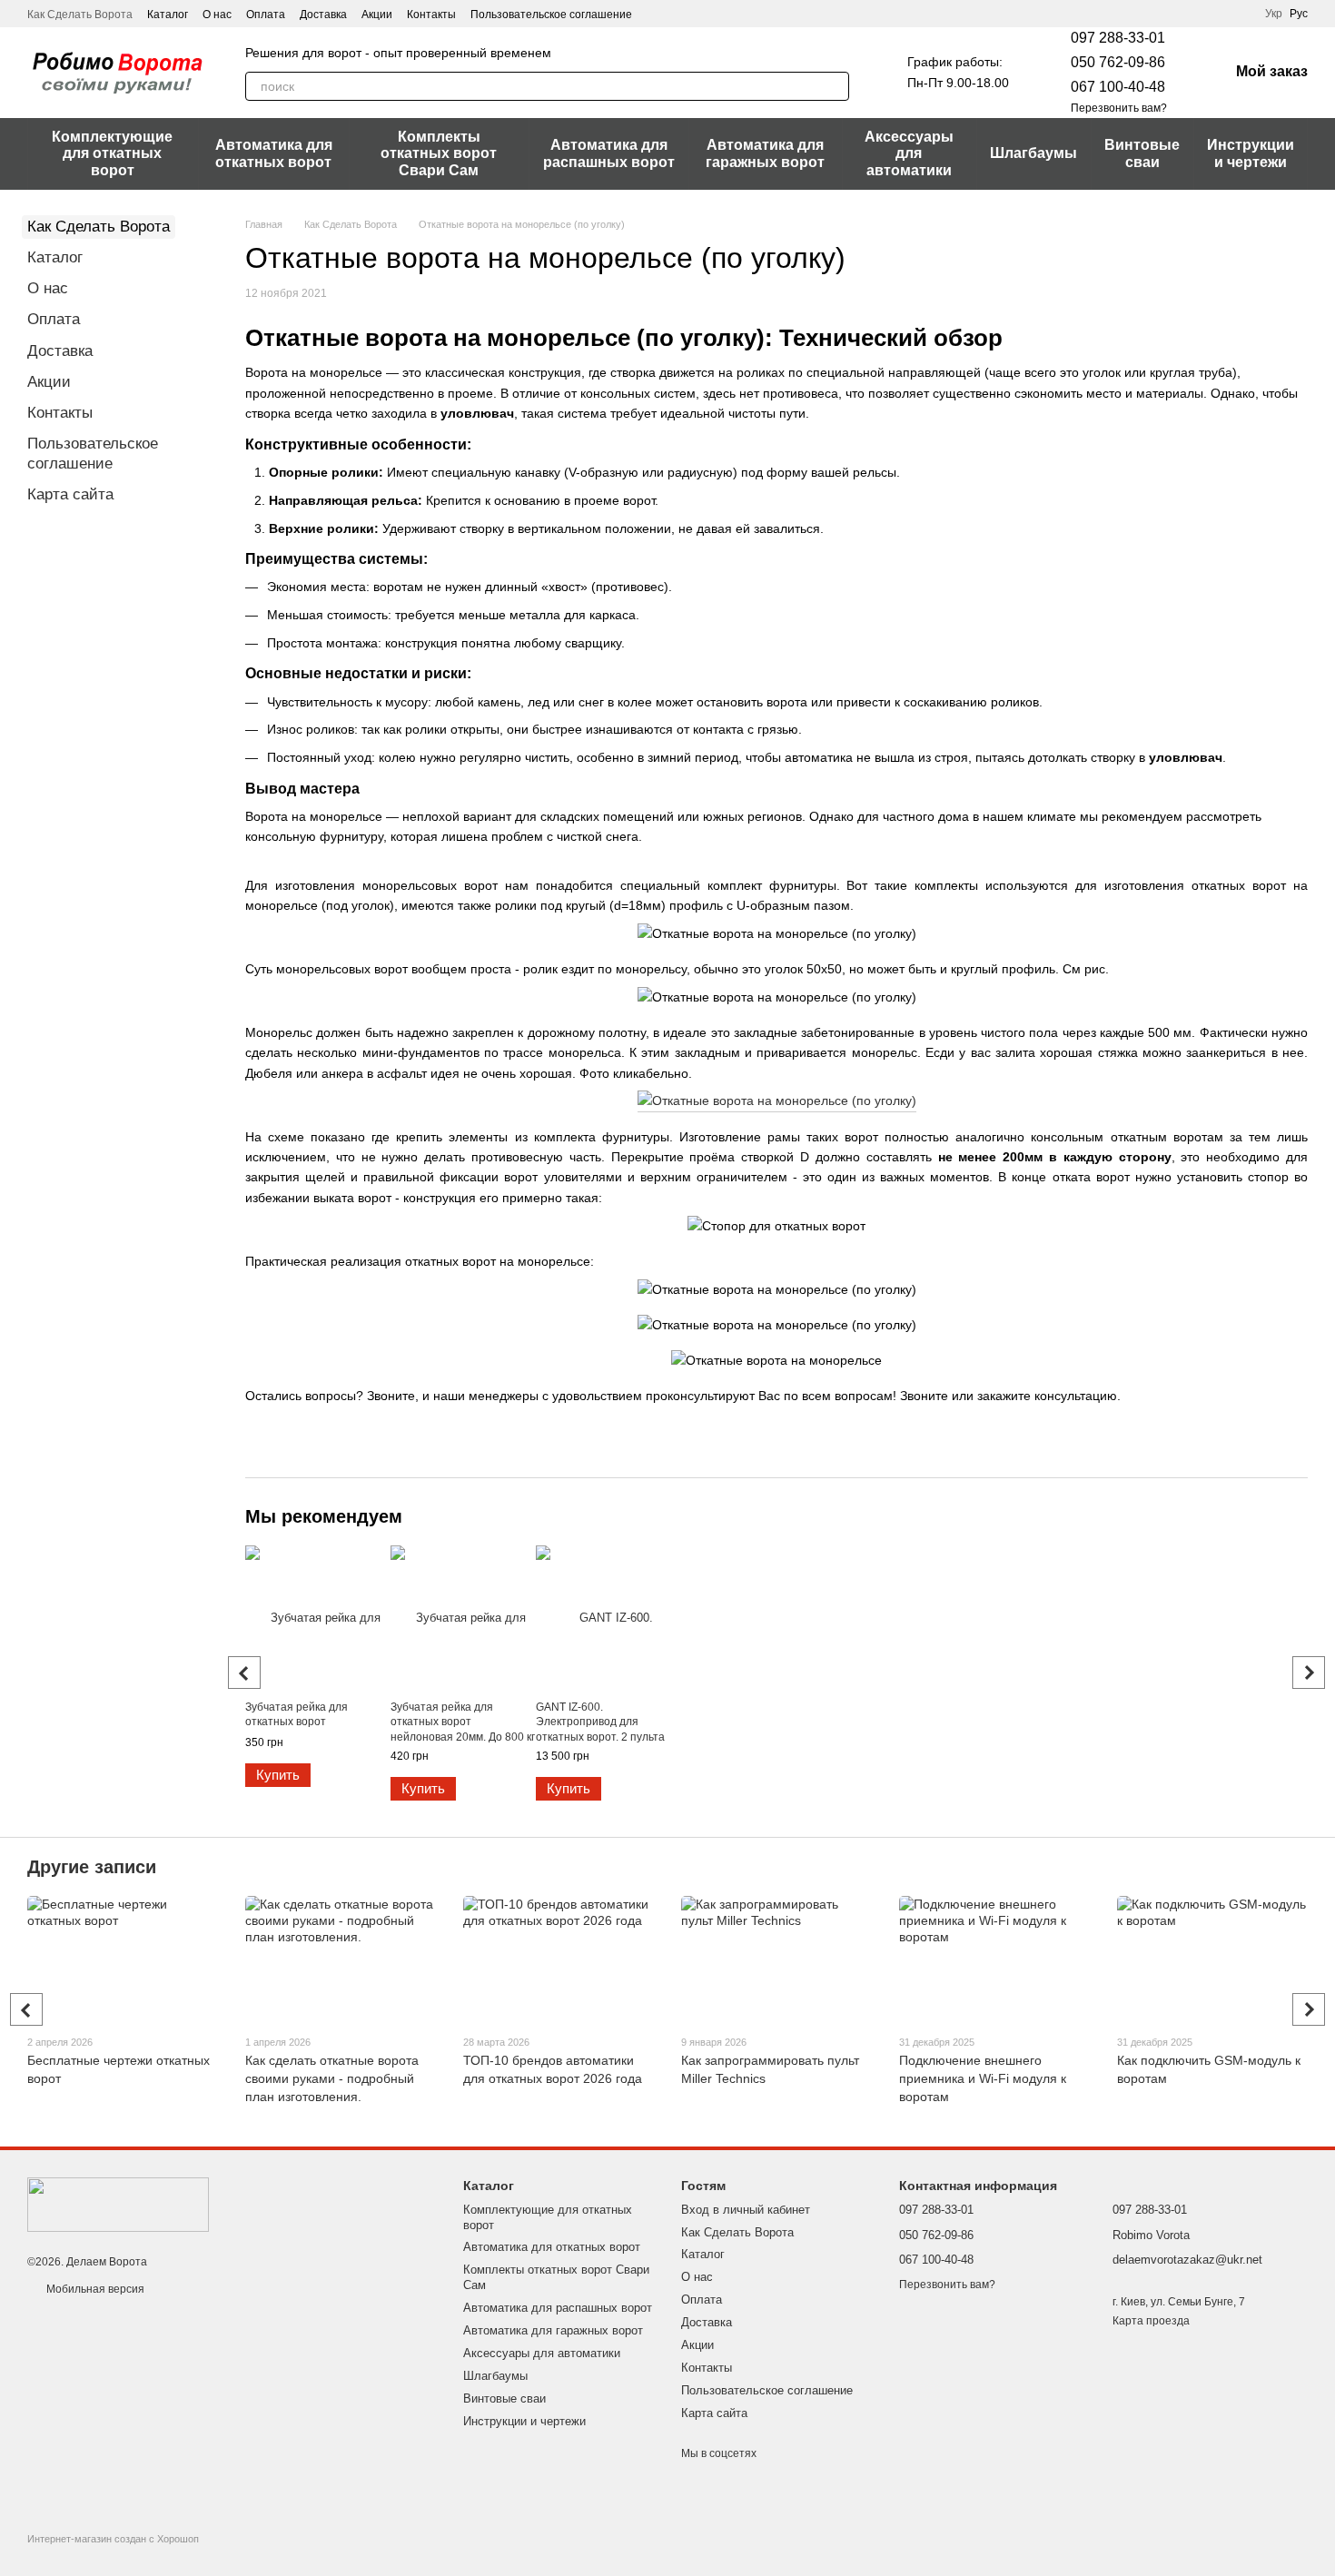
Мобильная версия (94, 2289)
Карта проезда (1151, 2321)
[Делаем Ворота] (118, 2204)
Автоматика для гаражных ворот (765, 153)
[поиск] (835, 86)
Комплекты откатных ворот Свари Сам (439, 153)
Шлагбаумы (1033, 153)
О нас (217, 15)
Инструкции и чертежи (1251, 153)
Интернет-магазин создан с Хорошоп (113, 2539)
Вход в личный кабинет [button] (746, 2210)
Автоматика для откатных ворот (274, 153)
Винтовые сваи (1142, 153)
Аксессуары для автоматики (909, 153)
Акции (377, 15)
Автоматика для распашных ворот (609, 153)
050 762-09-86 (1118, 62)
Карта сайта (70, 494)
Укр (1274, 14)
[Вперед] (1309, 1673)
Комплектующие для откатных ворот (112, 153)
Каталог (168, 15)
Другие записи (92, 1867)
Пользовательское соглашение (551, 15)
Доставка (323, 15)
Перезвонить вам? (1119, 108)
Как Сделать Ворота (80, 15)
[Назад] (244, 1673)
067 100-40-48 (1118, 87)
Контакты (431, 15)
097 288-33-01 (1118, 38)
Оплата (266, 15)
